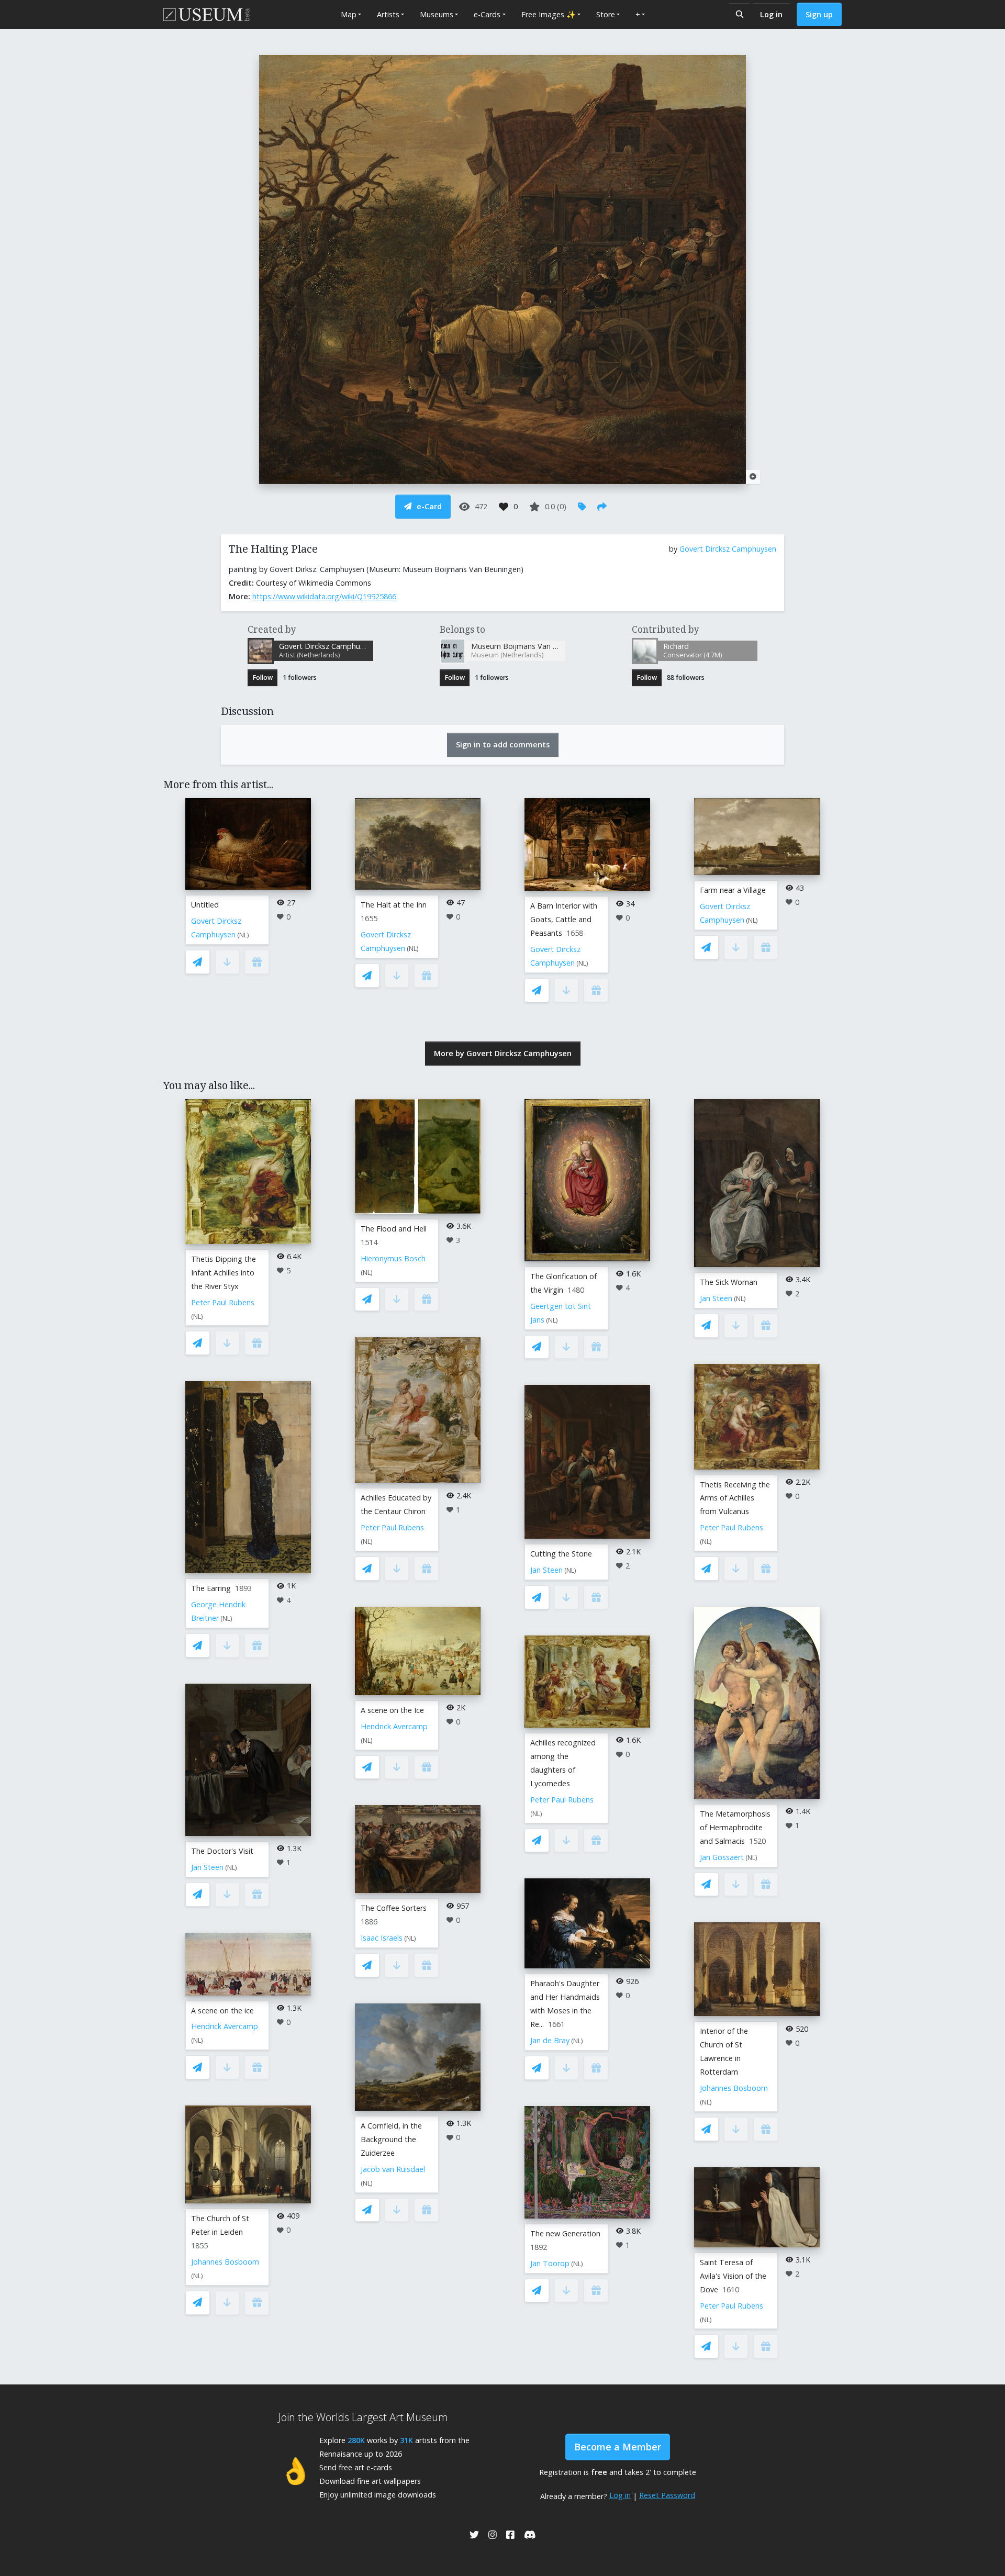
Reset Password (667, 2495)
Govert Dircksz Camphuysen (728, 549)
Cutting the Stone (561, 1554)
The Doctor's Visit (222, 1851)
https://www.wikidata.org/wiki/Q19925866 (324, 596)
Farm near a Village (733, 890)
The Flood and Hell (394, 1229)
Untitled (205, 905)
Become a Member (618, 2447)
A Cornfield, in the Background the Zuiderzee (391, 2139)
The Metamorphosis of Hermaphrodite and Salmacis (735, 1827)
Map (349, 14)
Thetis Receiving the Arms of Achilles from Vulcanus (735, 1498)
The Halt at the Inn (394, 905)
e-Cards (487, 14)
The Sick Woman (729, 1282)
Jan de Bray (550, 2040)
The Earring (211, 1588)
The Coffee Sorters (394, 1908)
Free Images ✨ (549, 14)
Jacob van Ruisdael (393, 2169)
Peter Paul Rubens (223, 1302)
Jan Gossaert (722, 1857)
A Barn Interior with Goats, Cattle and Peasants (564, 919)
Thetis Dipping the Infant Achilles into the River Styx (224, 1273)
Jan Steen (207, 1867)
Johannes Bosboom (225, 2262)
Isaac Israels (382, 1938)
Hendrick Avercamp (225, 2026)
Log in (771, 14)
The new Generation (565, 2233)
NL (243, 935)
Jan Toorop (550, 2263)
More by (503, 1053)
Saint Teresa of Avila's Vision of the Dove (733, 2276)
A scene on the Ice (392, 1710)
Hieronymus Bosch (393, 1258)
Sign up (819, 14)
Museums (437, 14)
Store (606, 14)
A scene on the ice (222, 2011)
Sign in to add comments (503, 744)
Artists (388, 14)
